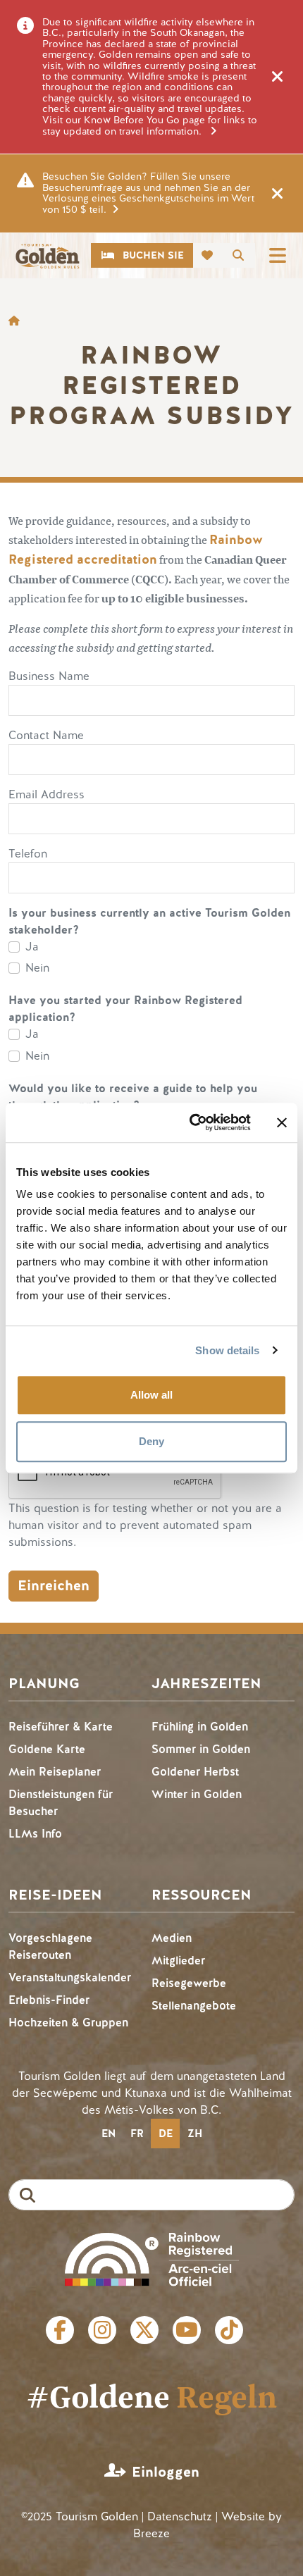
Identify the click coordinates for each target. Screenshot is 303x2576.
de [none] (166, 2134)
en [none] (109, 2134)
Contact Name (46, 735)
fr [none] (137, 2134)
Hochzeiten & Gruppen (68, 2023)
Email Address (47, 794)
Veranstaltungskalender (70, 1977)
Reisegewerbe (189, 1983)
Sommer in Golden (201, 1749)
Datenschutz (180, 2516)
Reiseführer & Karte (61, 1727)
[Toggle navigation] (278, 255)
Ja (32, 947)
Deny (151, 1441)
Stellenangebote (194, 2006)
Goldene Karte (47, 1749)
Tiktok (229, 2330)
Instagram (102, 2330)
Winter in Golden (197, 1794)
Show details (227, 1350)
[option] (108, 2134)
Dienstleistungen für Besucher (61, 1803)
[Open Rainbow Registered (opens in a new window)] (152, 2258)
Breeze (151, 2533)
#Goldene (151, 2396)
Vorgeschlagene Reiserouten (50, 1946)
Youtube (187, 2330)
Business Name (49, 676)
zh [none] (195, 2134)
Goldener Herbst (195, 1772)
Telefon (28, 854)
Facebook (60, 2330)
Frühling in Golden (200, 1727)
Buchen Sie (153, 255)
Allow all (151, 1395)
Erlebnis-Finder (49, 2000)
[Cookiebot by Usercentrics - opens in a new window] (191, 1122)
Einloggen (166, 2472)
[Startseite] (47, 256)
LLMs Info (35, 1834)
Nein (37, 968)
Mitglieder (178, 1961)
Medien (172, 1938)
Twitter (144, 2330)
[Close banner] (282, 1122)
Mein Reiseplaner (55, 1772)
